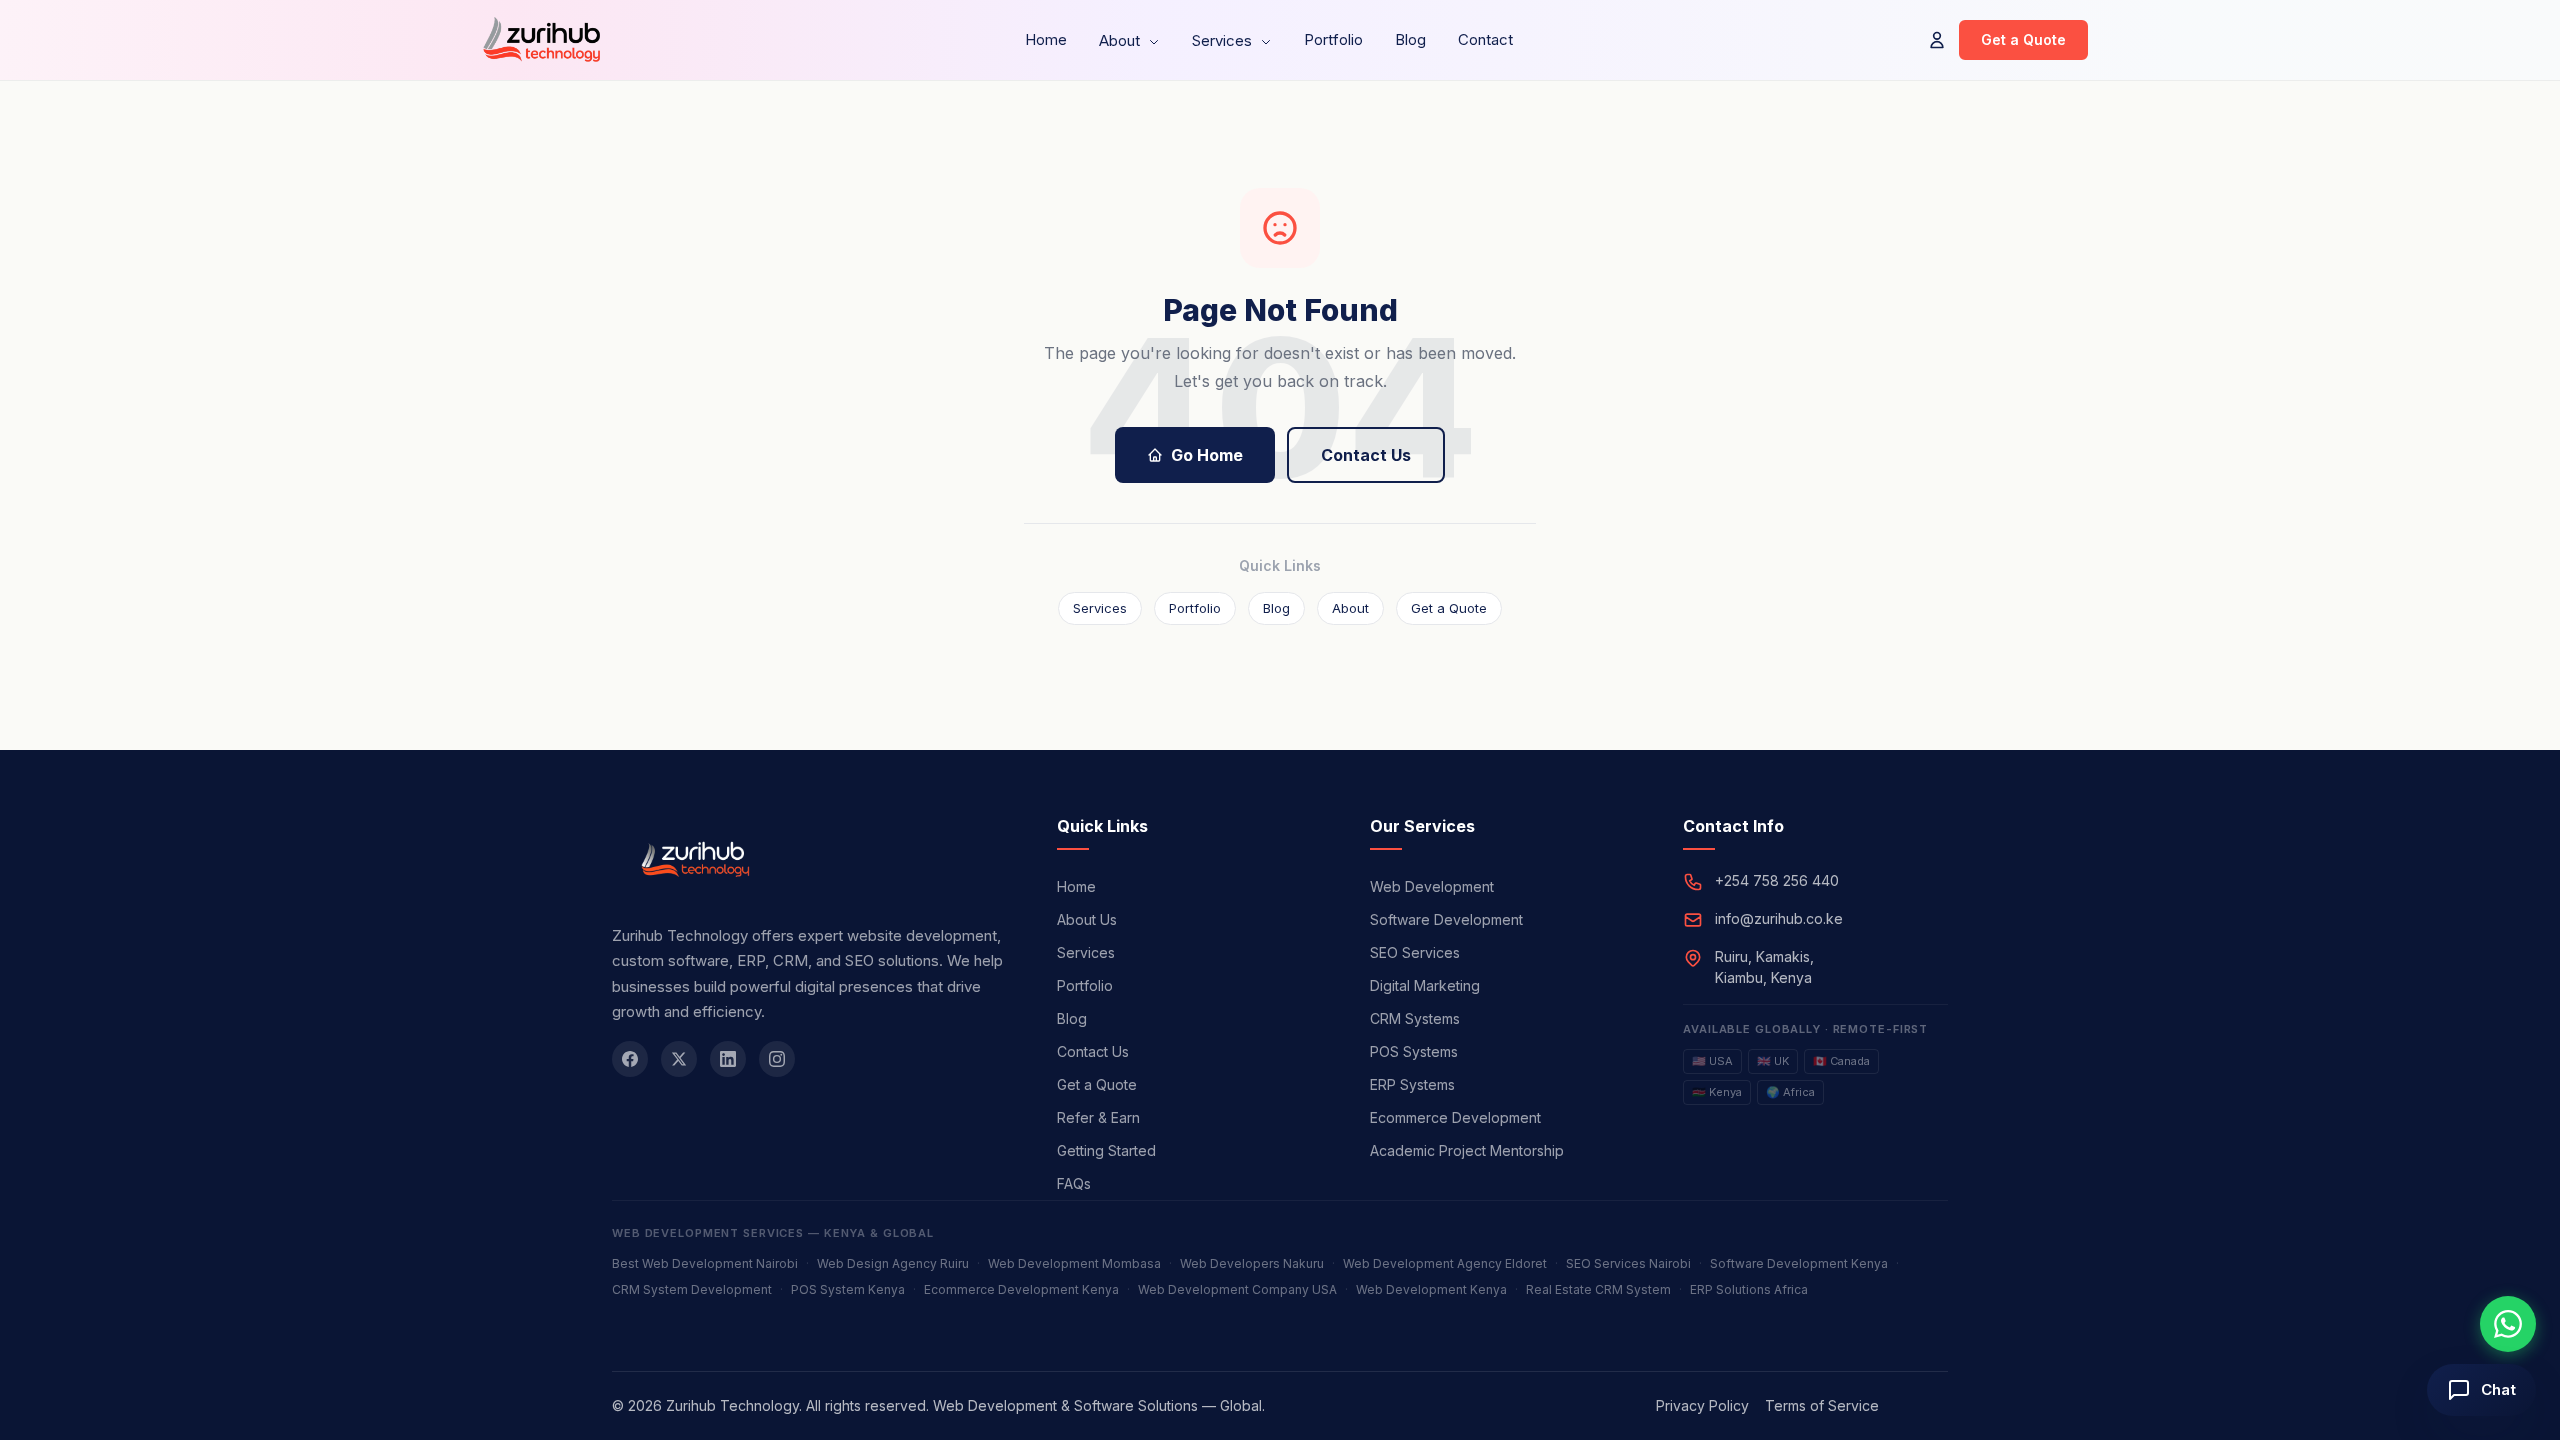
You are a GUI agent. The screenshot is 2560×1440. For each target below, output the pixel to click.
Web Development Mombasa (1074, 1263)
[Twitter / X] (679, 1059)
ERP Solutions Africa (1749, 1289)
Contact (1485, 39)
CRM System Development (692, 1289)
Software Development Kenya (1799, 1263)
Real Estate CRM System (1598, 1289)
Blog (1410, 39)
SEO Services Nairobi (1628, 1263)
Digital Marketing (1425, 985)
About (1121, 40)
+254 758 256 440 (1777, 880)
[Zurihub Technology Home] (541, 40)
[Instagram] (777, 1059)
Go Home (1207, 455)
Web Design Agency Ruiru (893, 1263)
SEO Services (1415, 952)
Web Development (1432, 886)
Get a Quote (2023, 39)
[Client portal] (1937, 40)
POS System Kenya (848, 1289)
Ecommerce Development (1455, 1117)
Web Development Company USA (1237, 1289)
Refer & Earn (1098, 1117)
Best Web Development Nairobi (705, 1263)
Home (1046, 39)
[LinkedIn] (728, 1059)
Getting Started (1106, 1150)
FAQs (1074, 1183)
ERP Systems (1412, 1084)
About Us (1087, 919)
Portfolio (1333, 39)
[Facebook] (630, 1059)
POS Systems (1414, 1051)
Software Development (1446, 919)
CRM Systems (1415, 1018)
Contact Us (1366, 455)
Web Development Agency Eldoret (1445, 1263)
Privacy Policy (1702, 1405)
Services (1224, 40)
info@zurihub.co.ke (1779, 918)
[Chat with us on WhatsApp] (2508, 1324)
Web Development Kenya (1431, 1289)
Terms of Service (1822, 1405)
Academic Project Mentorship (1467, 1150)
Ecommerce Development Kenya (1021, 1289)
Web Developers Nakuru (1252, 1263)
